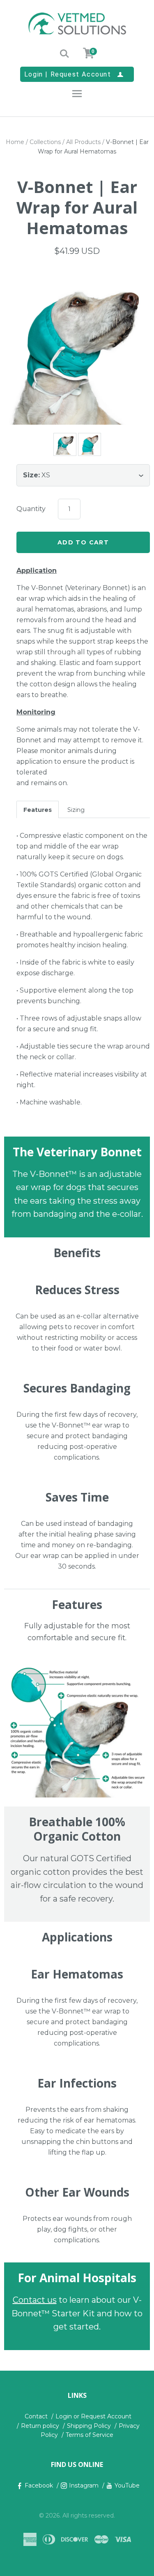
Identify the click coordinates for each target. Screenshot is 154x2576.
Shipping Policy (89, 2426)
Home (15, 142)
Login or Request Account (93, 2416)
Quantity (31, 509)
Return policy (40, 2426)
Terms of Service (90, 2435)
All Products (83, 142)
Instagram (84, 2485)
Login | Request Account (74, 74)
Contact (36, 2416)
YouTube (127, 2485)
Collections (45, 142)
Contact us (35, 2300)
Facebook (39, 2485)
